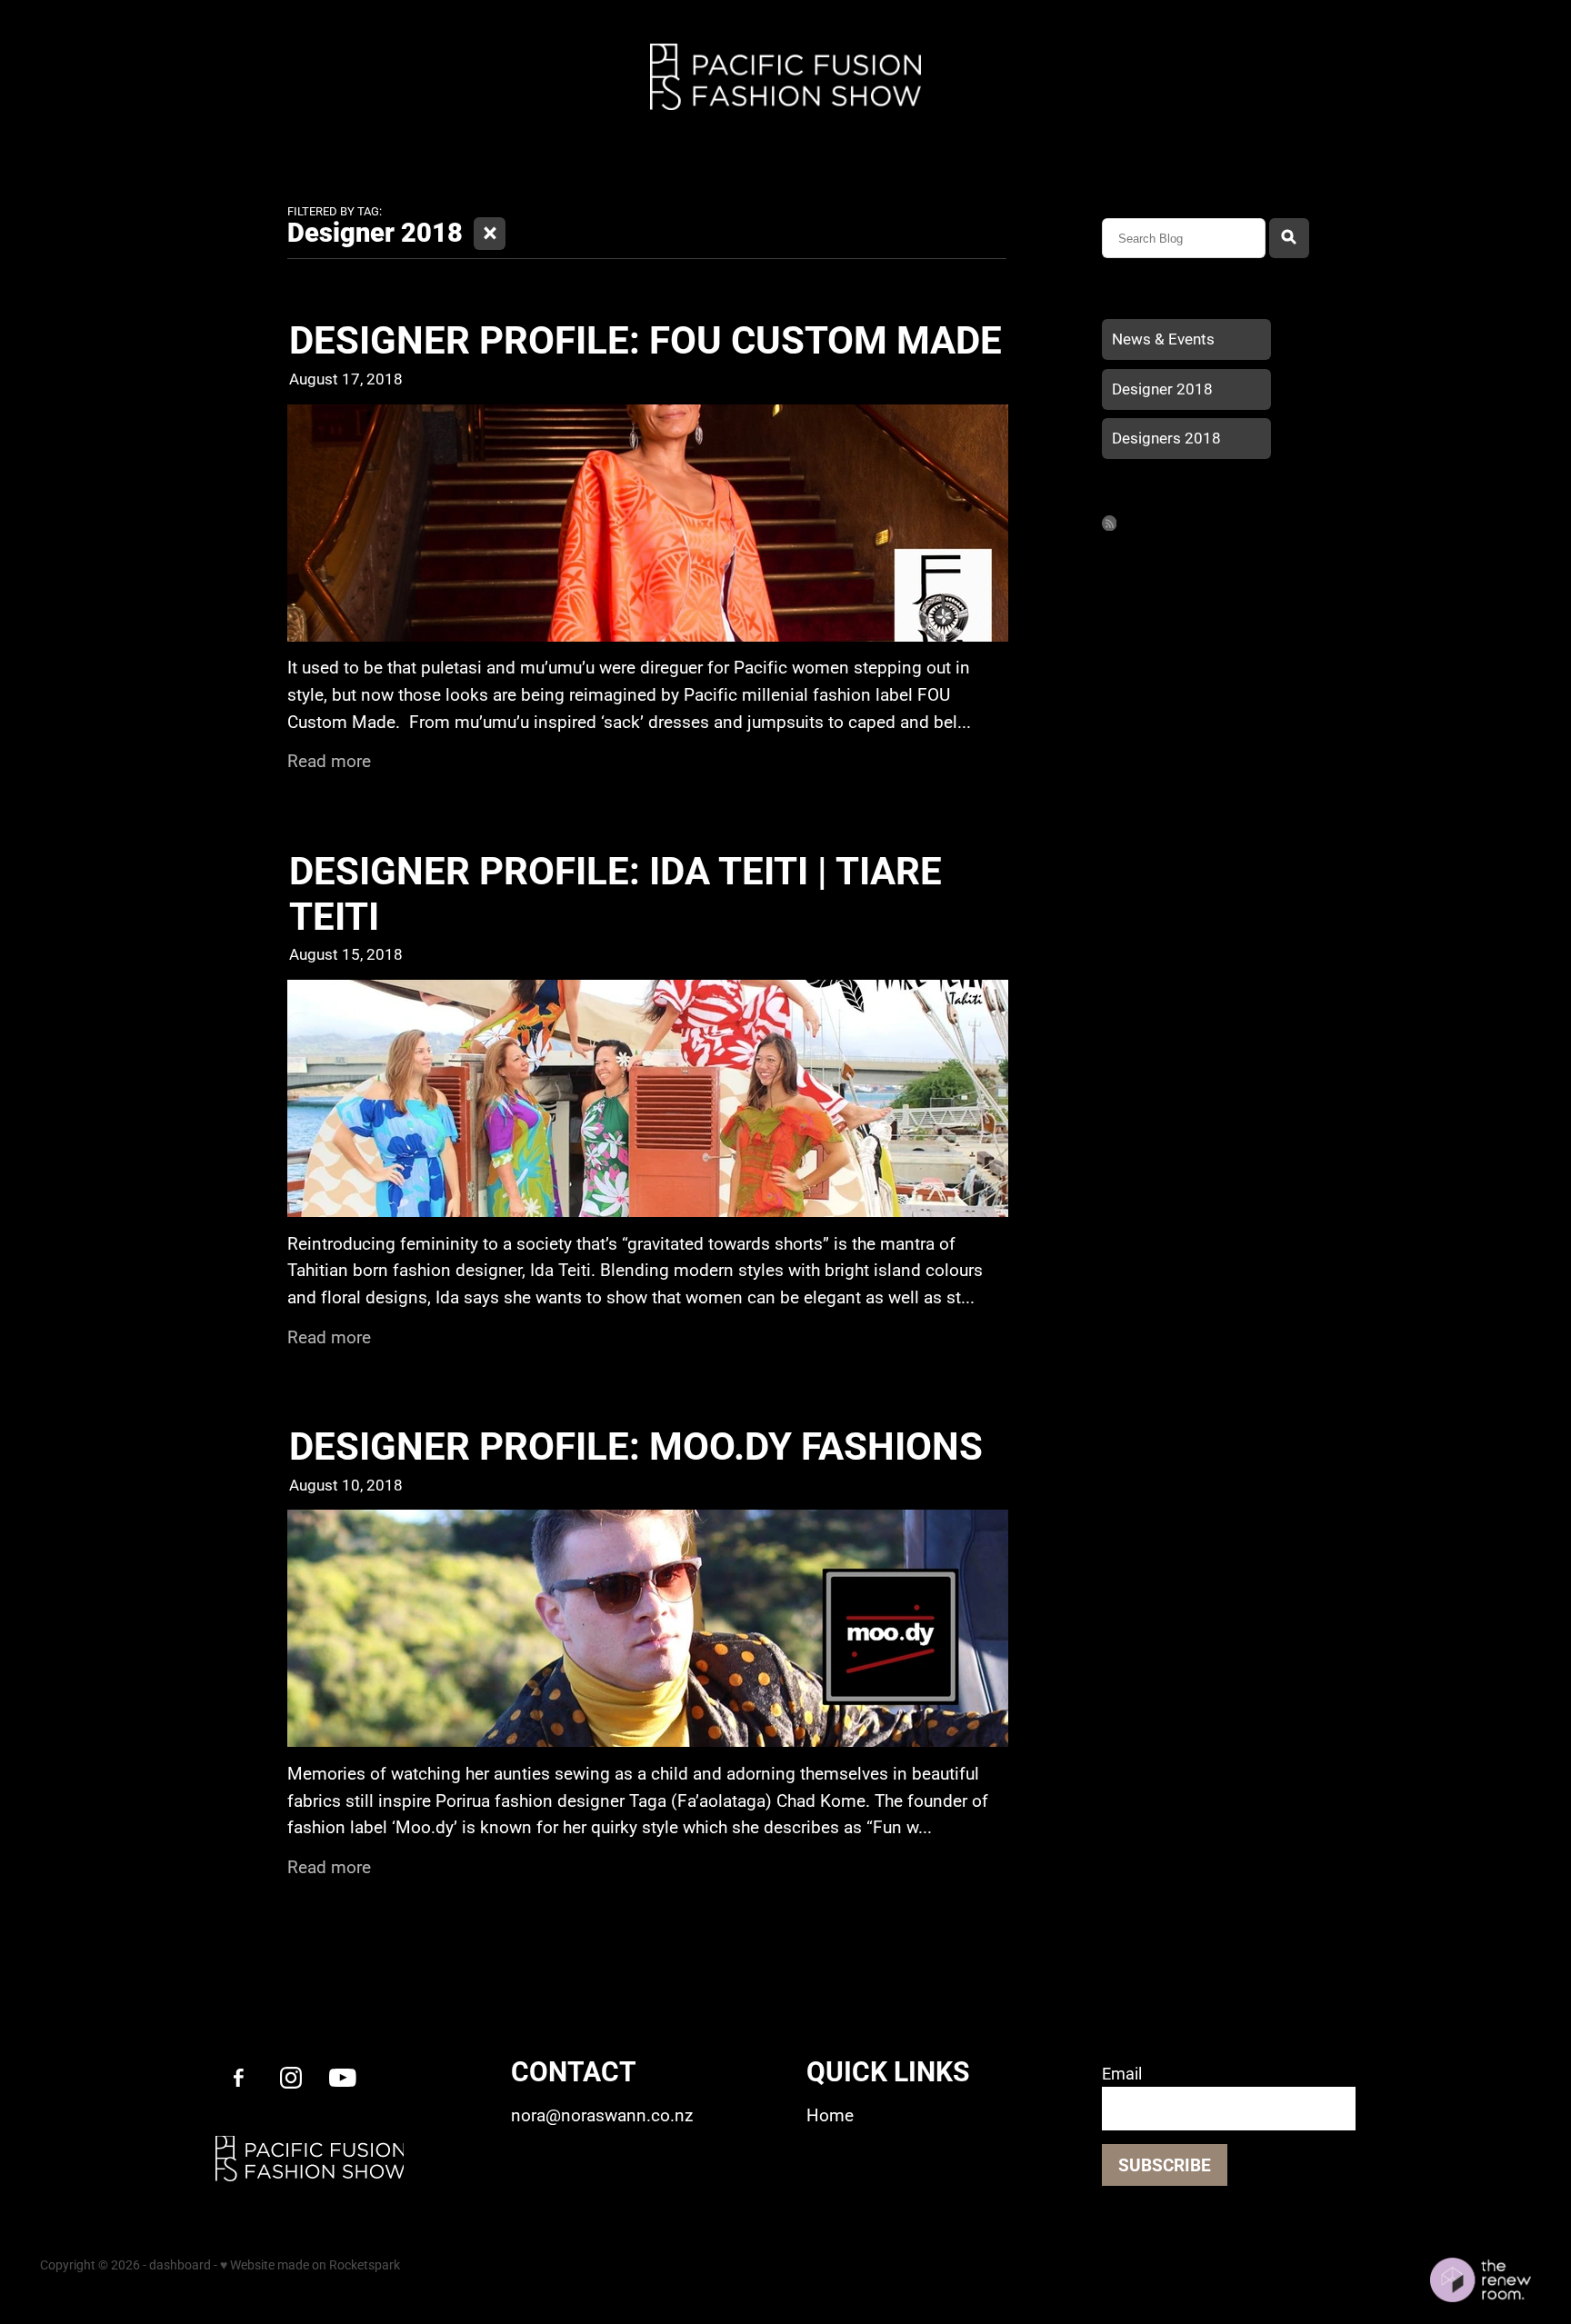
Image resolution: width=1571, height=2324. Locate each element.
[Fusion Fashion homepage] (785, 77)
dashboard (180, 2264)
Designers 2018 (1166, 438)
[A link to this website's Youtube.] (342, 2078)
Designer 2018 (1162, 389)
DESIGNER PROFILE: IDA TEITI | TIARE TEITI (615, 892)
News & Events (1163, 339)
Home (76, 72)
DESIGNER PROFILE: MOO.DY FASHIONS (636, 1445)
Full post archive (1148, 497)
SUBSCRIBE (1165, 2164)
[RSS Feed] (1110, 523)
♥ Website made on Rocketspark (310, 2264)
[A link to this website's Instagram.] (290, 2078)
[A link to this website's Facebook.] (239, 2078)
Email (1122, 2074)
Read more (329, 760)
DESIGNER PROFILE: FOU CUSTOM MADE (645, 339)
